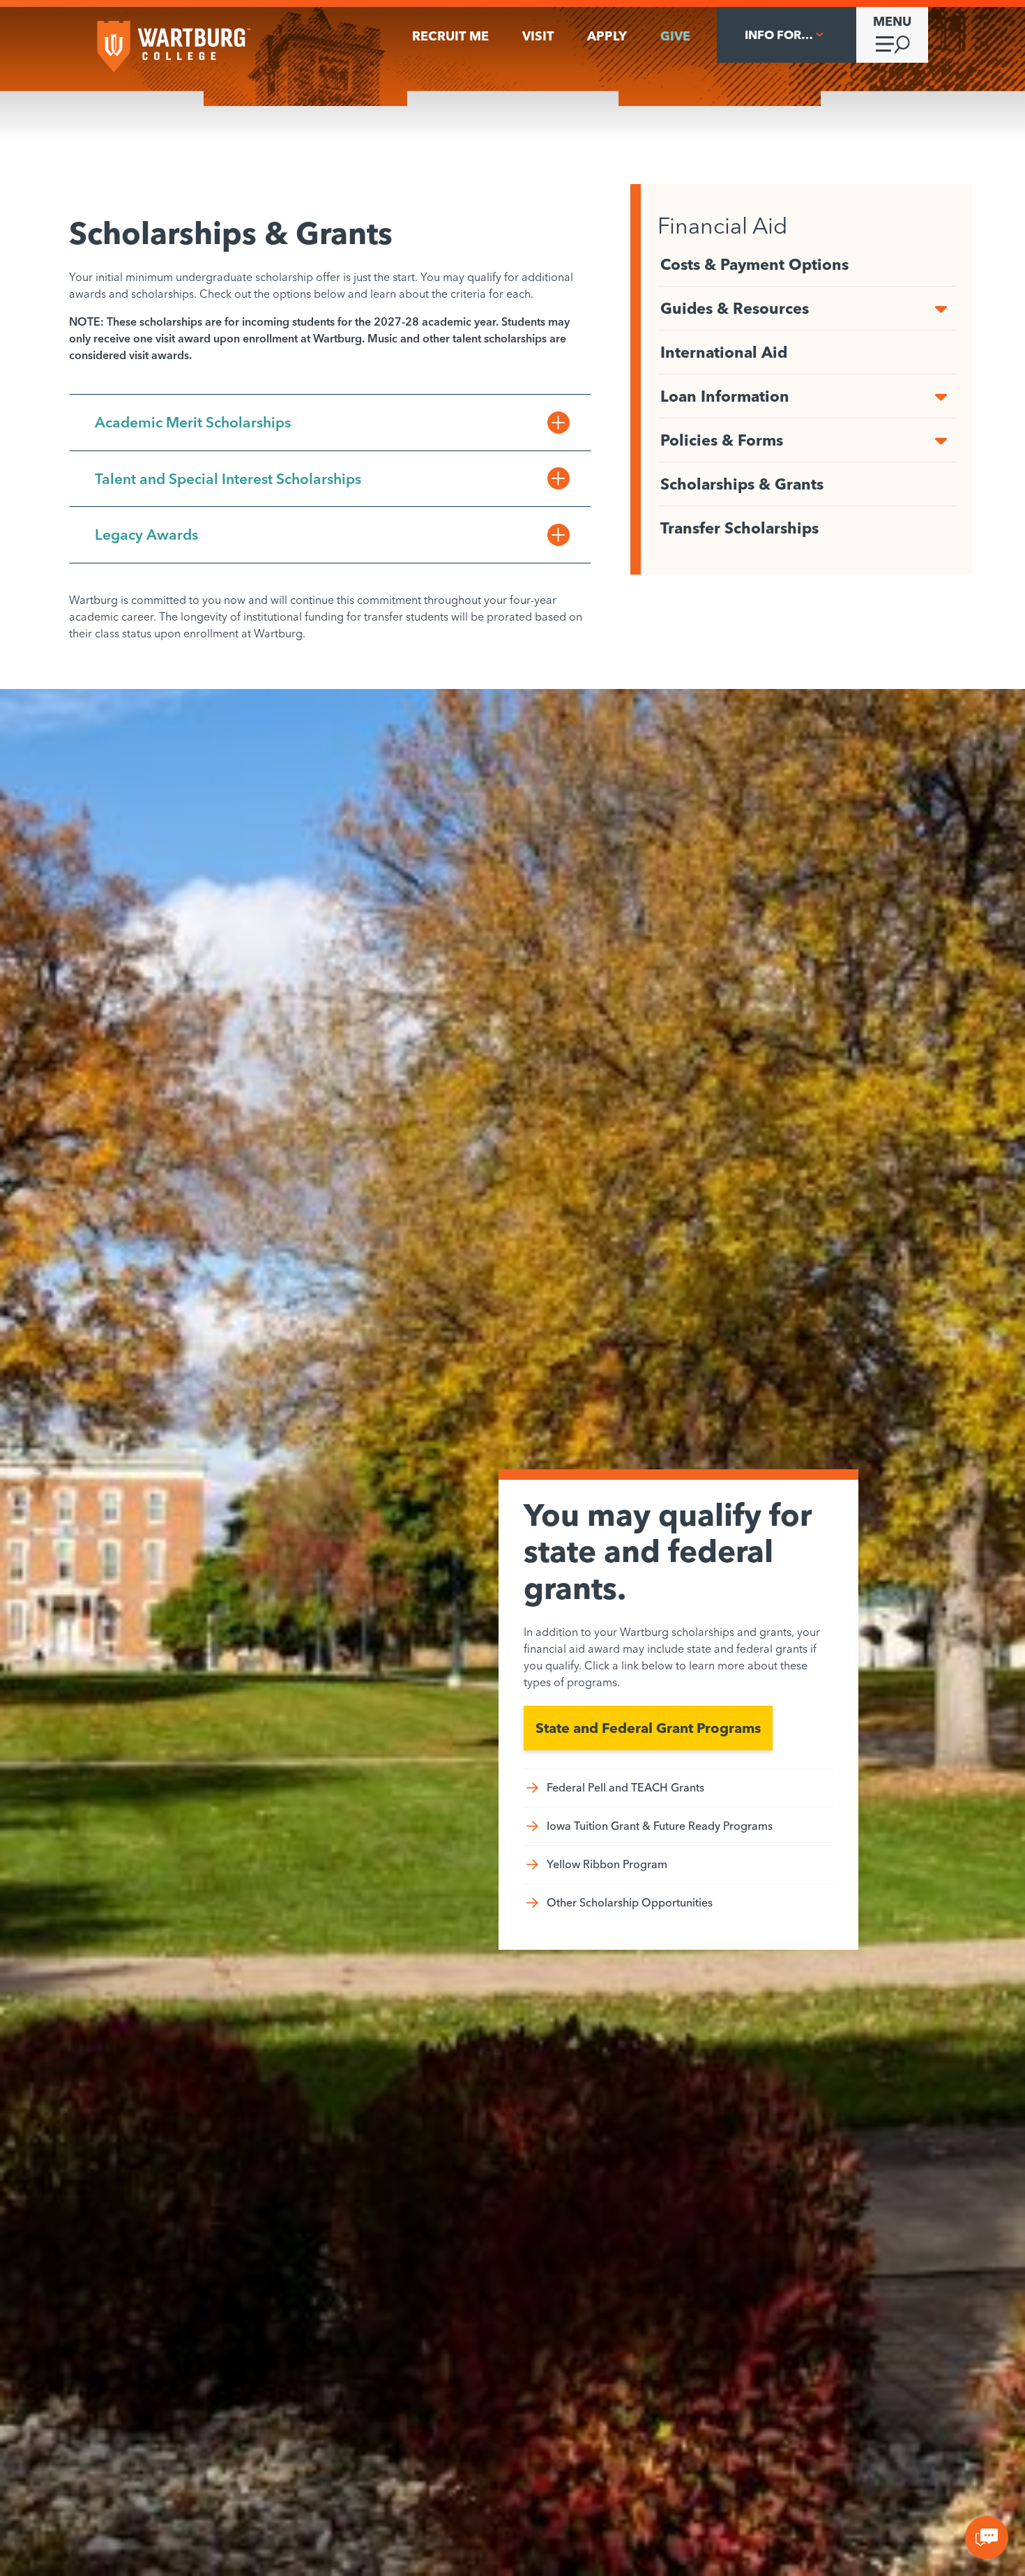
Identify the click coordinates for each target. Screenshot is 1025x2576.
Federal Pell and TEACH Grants (625, 1787)
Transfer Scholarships (739, 528)
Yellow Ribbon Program (607, 1864)
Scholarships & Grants (742, 484)
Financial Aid (722, 226)
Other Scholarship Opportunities (630, 1902)
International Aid (724, 352)
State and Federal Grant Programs (648, 1728)
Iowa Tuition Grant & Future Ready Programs (660, 1826)
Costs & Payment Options (754, 264)
